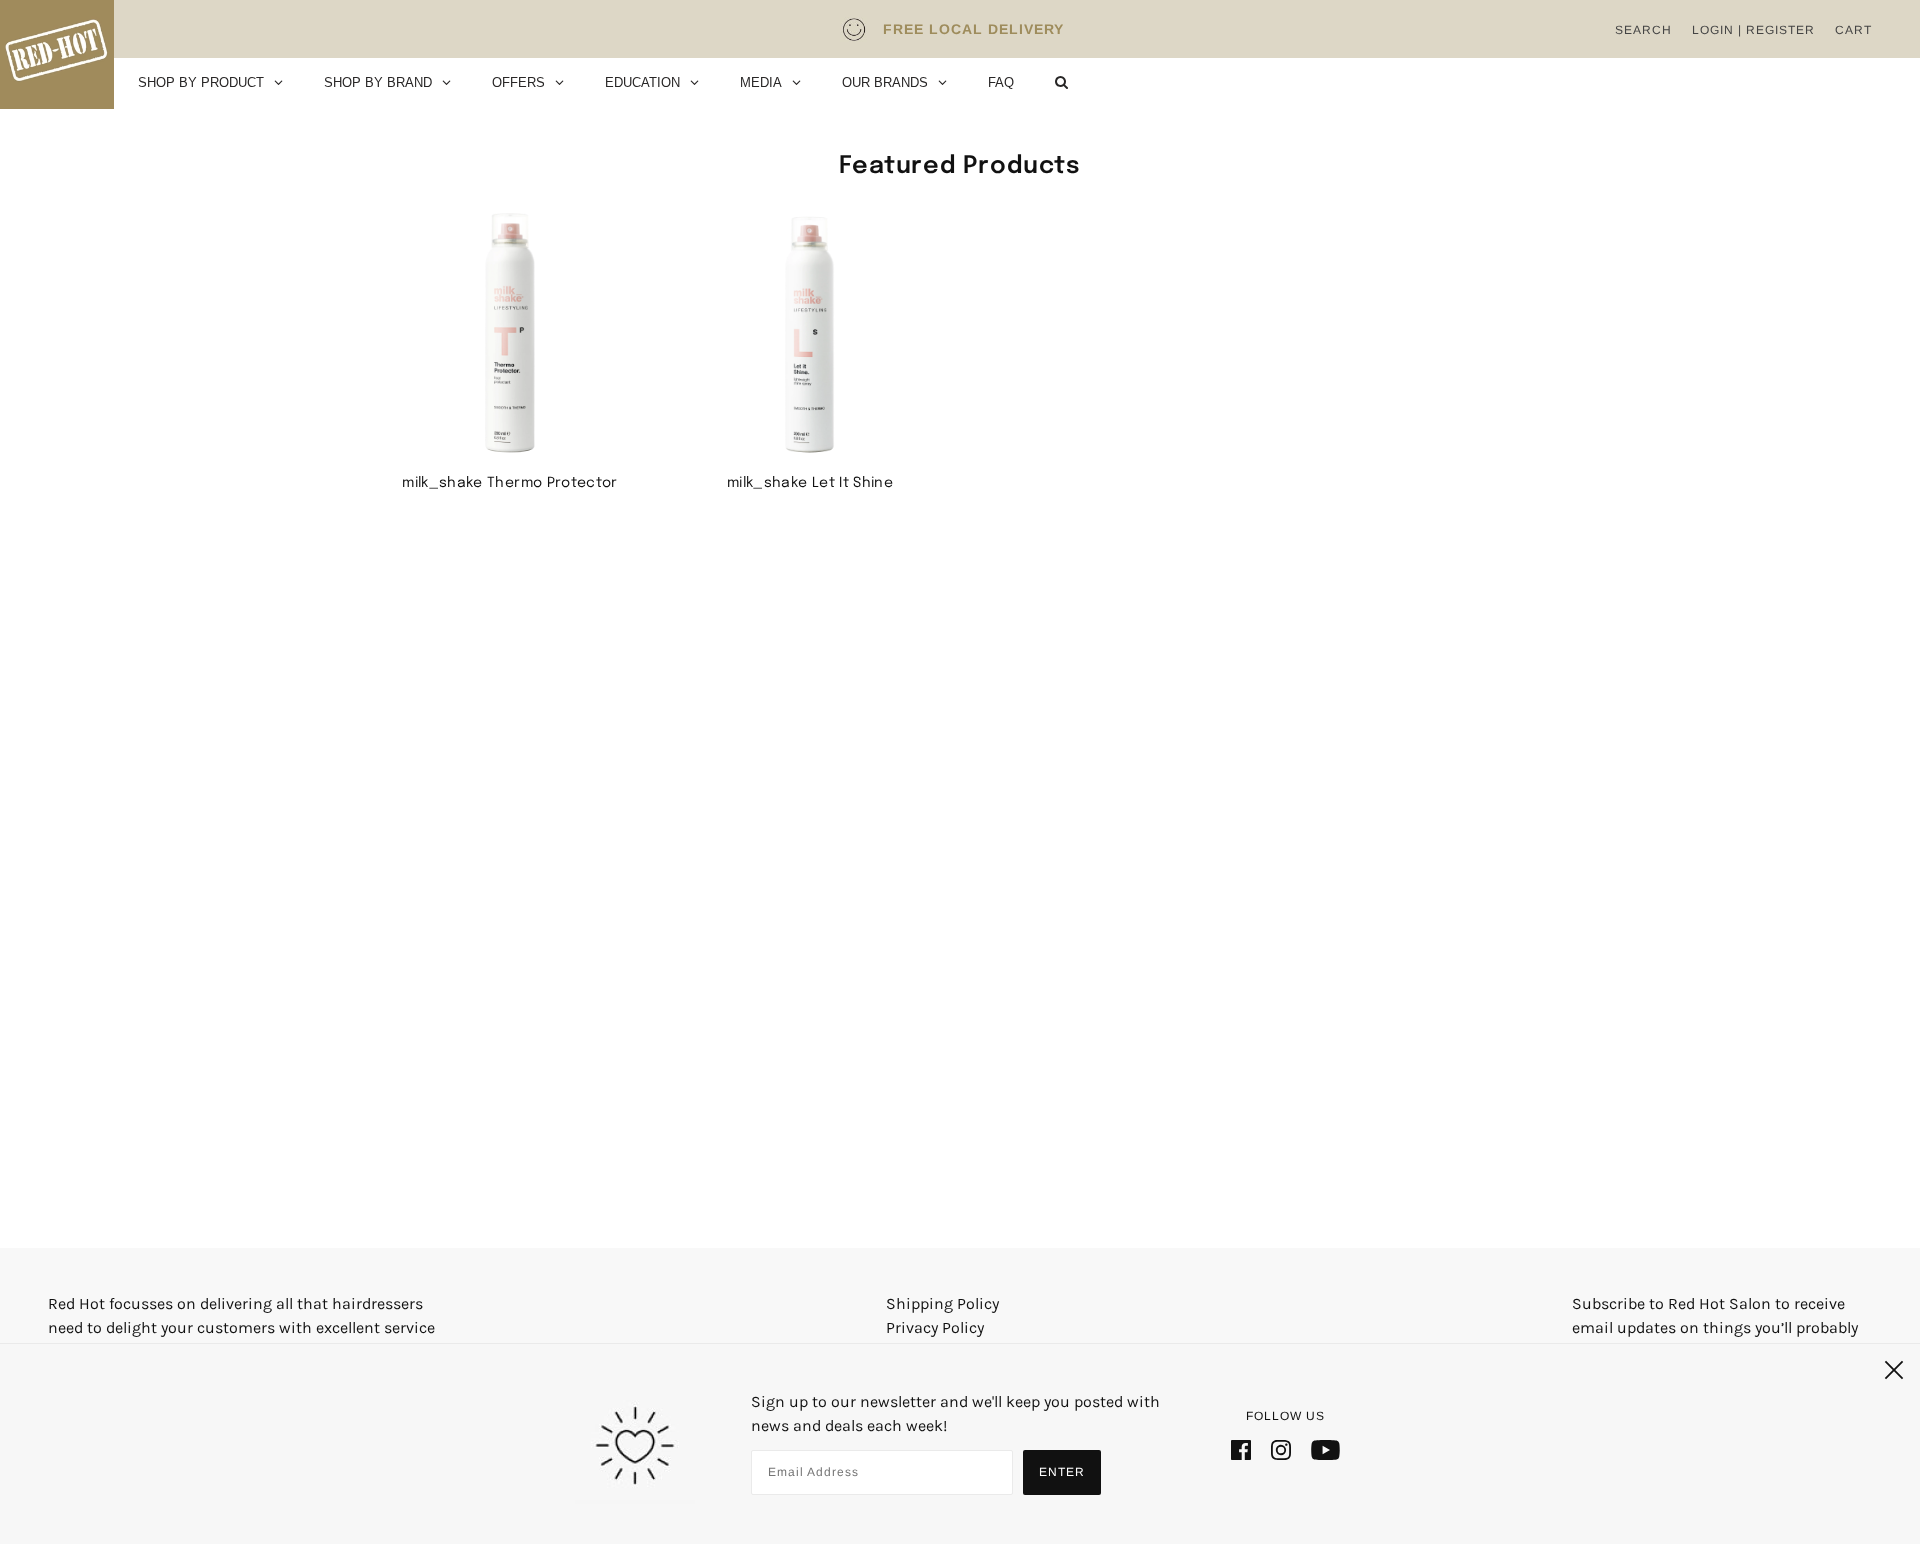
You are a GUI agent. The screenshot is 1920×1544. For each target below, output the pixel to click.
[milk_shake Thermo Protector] (510, 333)
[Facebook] (1241, 1449)
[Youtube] (1325, 1449)
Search (1643, 30)
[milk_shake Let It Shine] (810, 333)
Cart (1853, 30)
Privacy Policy (935, 1327)
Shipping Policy (942, 1303)
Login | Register (1753, 30)
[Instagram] (1281, 1449)
